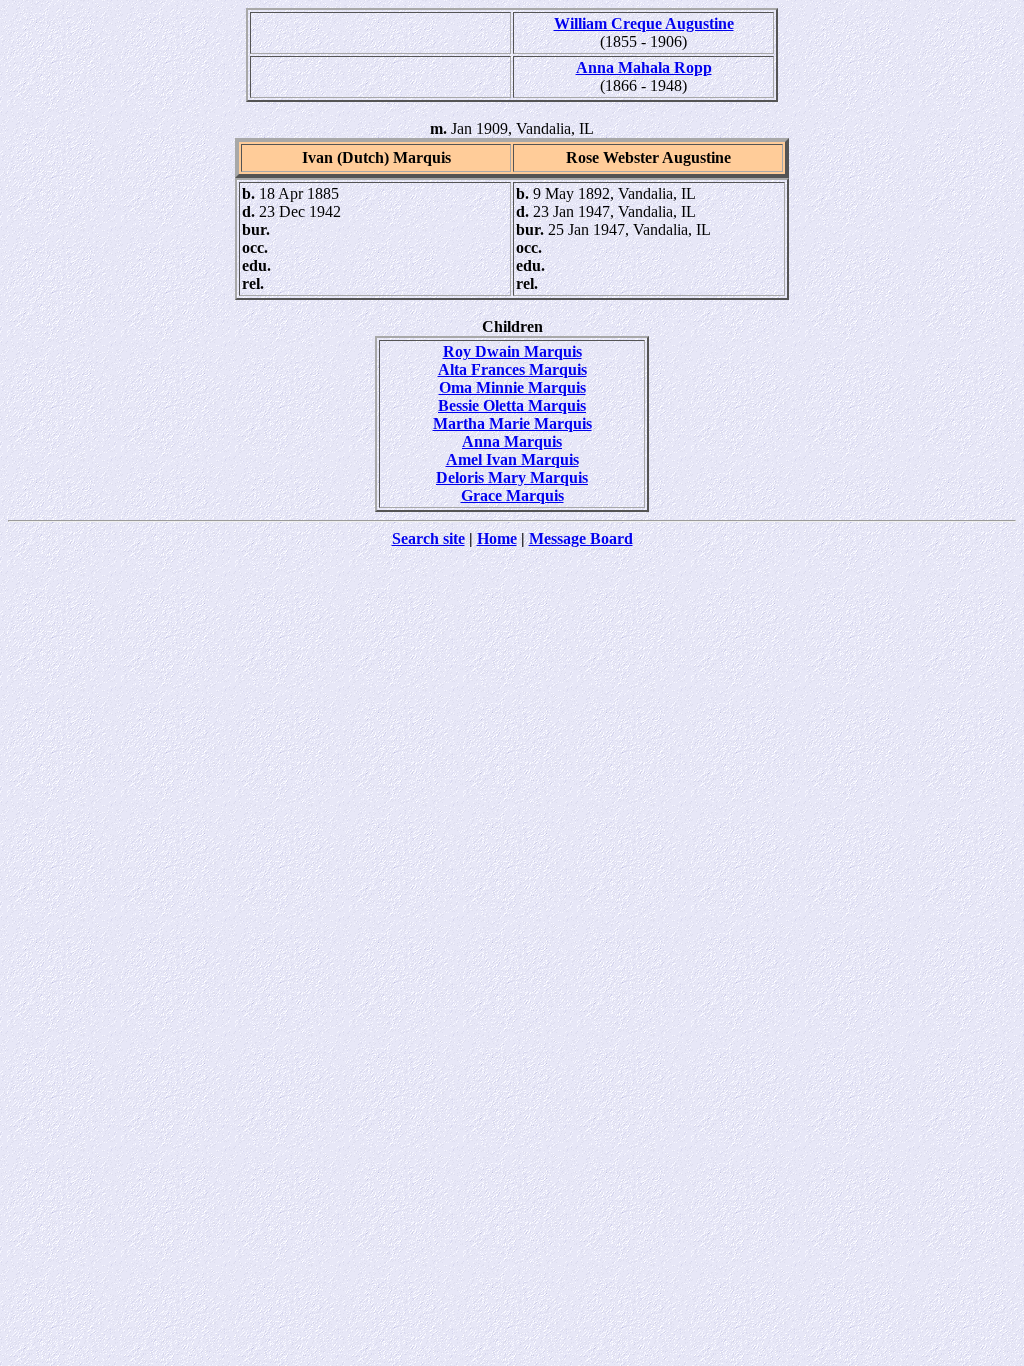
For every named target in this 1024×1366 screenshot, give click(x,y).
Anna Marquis (512, 441)
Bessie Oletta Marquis (512, 405)
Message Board (581, 538)
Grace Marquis (512, 495)
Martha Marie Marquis (512, 423)
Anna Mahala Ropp (644, 67)
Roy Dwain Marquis (512, 351)
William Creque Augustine (644, 23)
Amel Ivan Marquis (512, 459)
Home (497, 538)
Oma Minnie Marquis (512, 387)
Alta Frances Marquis (512, 369)
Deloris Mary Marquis (512, 477)
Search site (428, 538)
